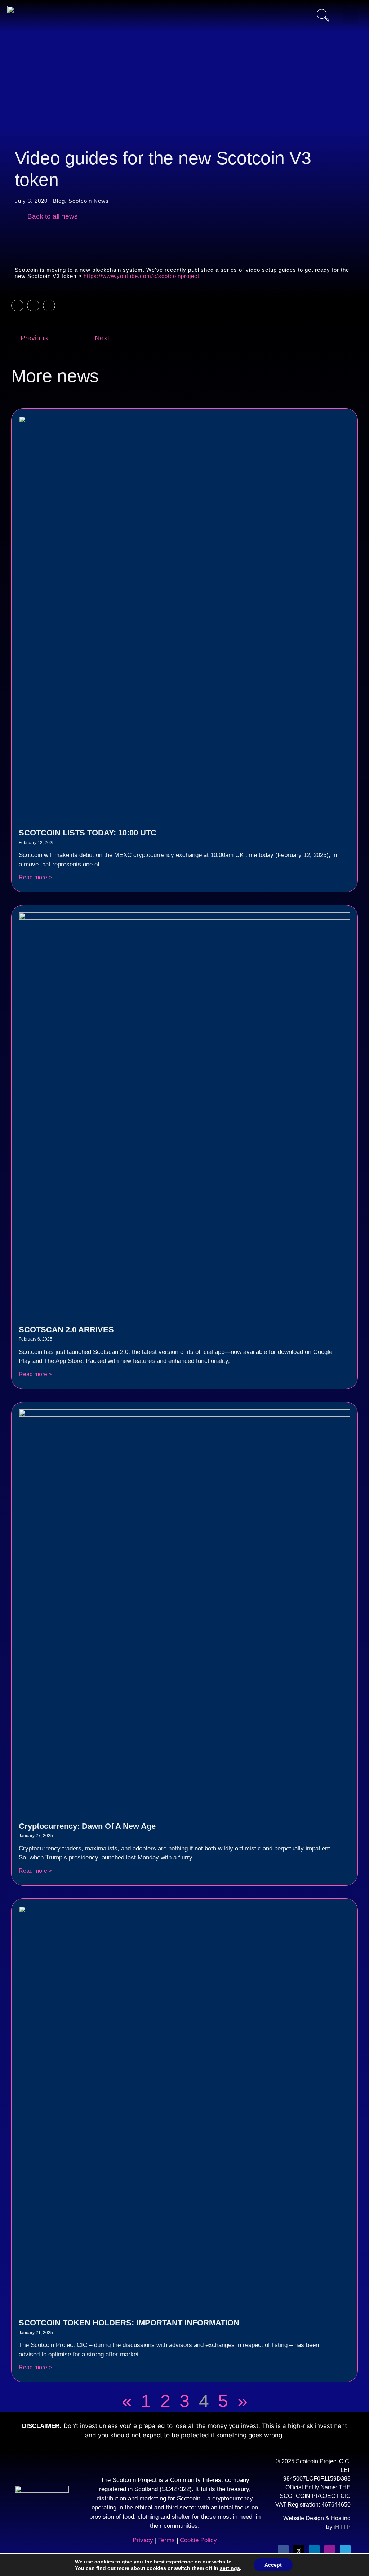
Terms (167, 2540)
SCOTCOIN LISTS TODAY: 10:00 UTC (88, 833)
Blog (59, 201)
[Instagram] (330, 2550)
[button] (17, 306)
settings (230, 2568)
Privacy (143, 2540)
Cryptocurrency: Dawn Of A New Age (87, 1826)
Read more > (35, 877)
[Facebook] (283, 2550)
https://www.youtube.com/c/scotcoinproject (141, 276)
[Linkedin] (314, 2550)
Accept (273, 2565)
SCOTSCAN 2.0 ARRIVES (66, 1330)
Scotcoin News (89, 201)
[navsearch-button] (323, 16)
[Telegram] (345, 2550)
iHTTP (342, 2527)
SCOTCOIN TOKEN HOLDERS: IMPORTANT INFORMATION (129, 2323)
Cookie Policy (198, 2540)
